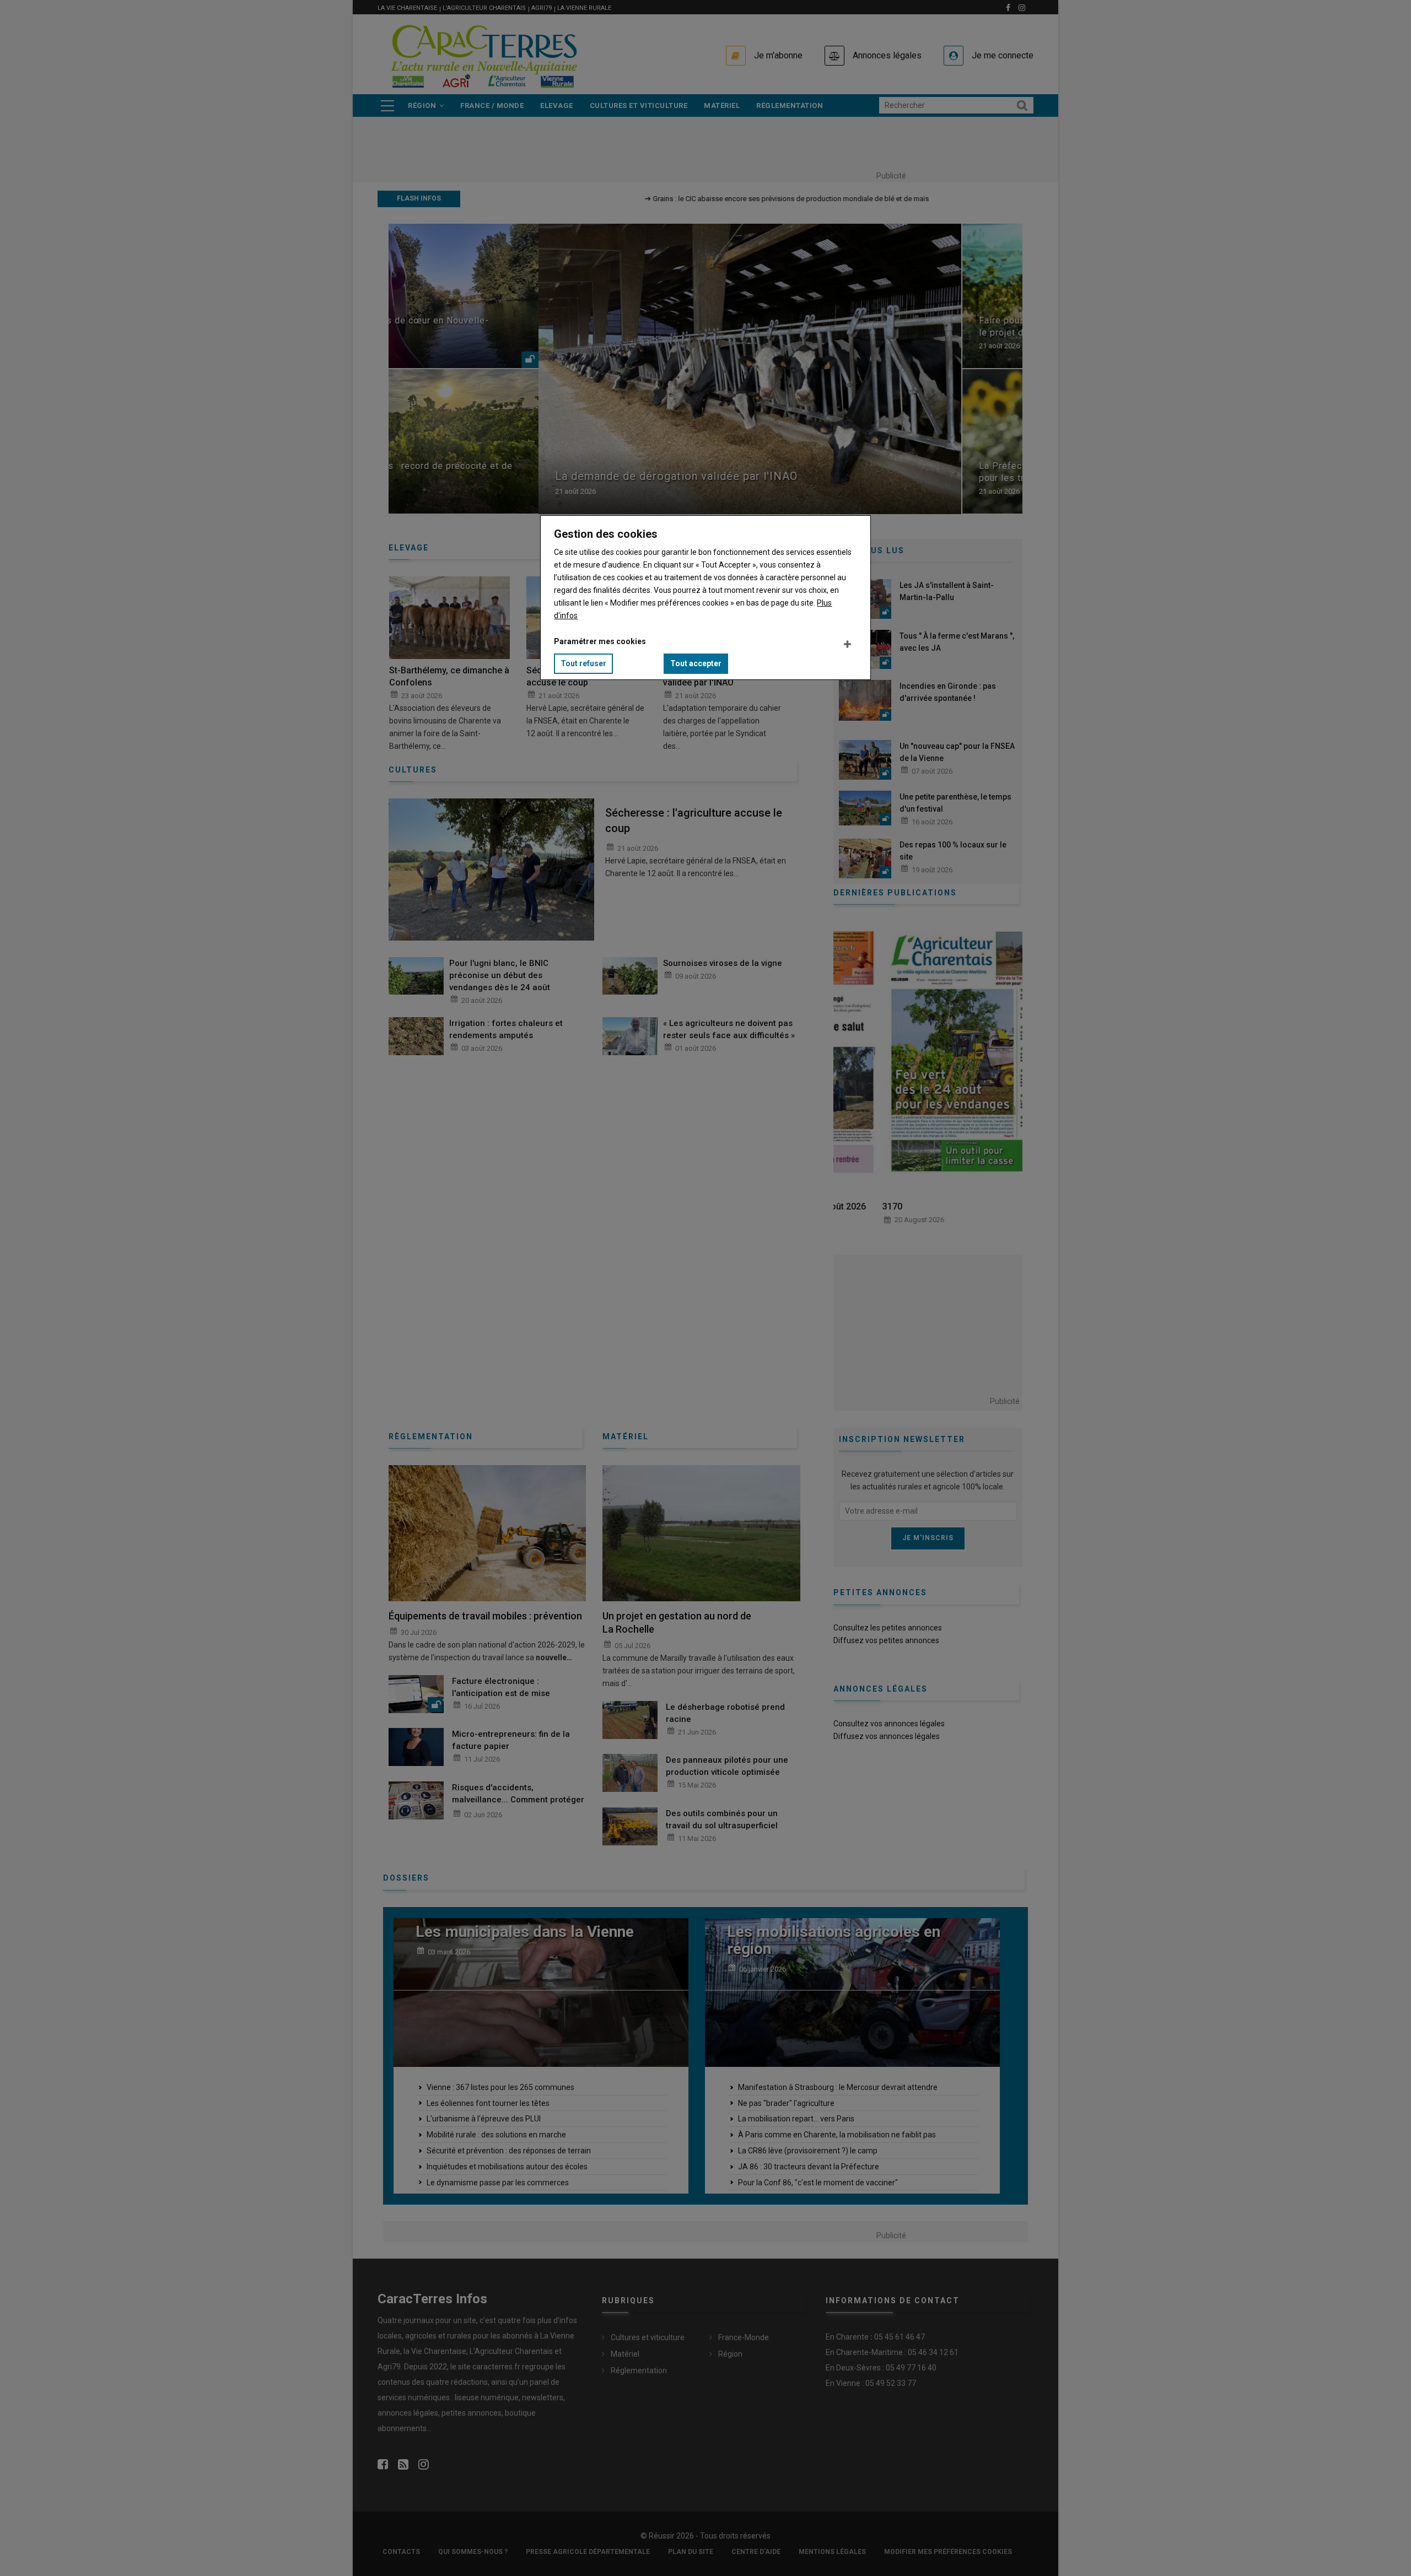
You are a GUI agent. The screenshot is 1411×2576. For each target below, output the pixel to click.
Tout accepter (696, 663)
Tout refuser (583, 663)
